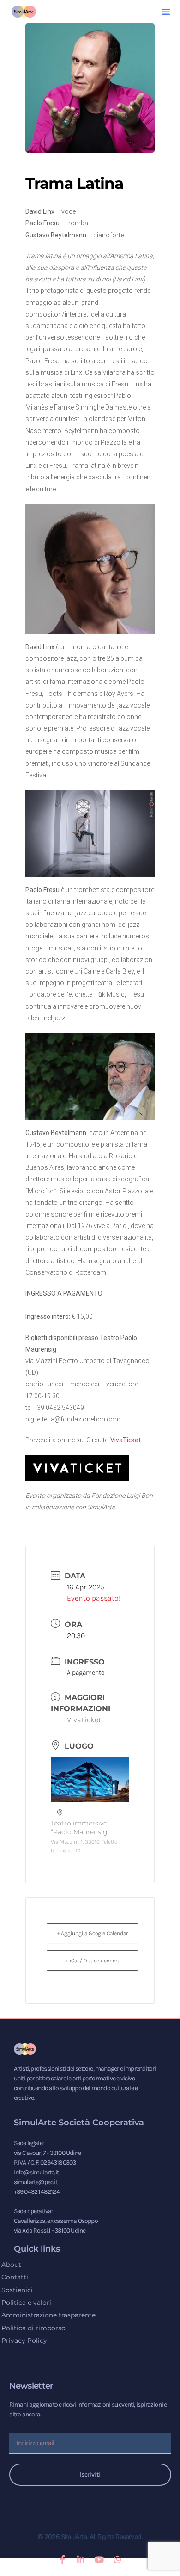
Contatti (15, 2277)
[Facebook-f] (62, 2559)
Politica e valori (26, 2303)
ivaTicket (128, 1440)
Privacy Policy (24, 2340)
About (11, 2265)
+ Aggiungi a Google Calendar (92, 1933)
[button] (166, 12)
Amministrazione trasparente (48, 2315)
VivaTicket (84, 1720)
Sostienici (17, 2290)
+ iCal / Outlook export (92, 1961)
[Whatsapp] (118, 2559)
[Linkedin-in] (81, 2559)
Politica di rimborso (33, 2328)
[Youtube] (99, 2559)
